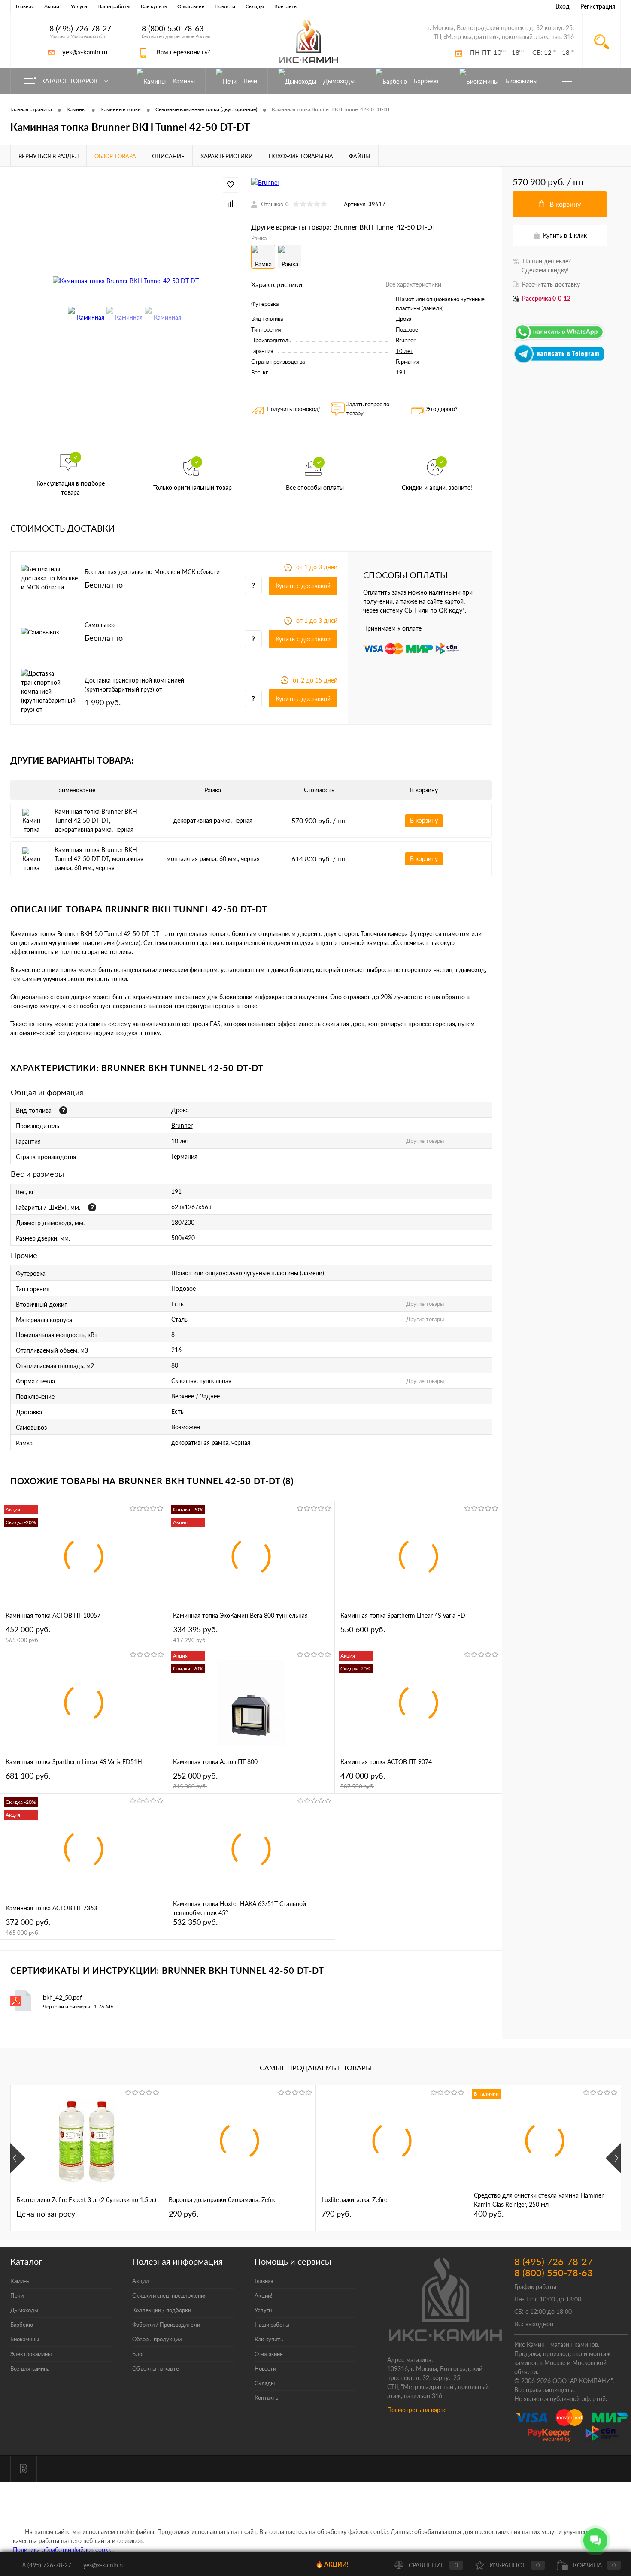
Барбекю (22, 2325)
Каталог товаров (70, 81)
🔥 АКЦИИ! (332, 2564)
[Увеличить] (126, 280)
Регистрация (598, 6)
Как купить (154, 6)
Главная (25, 6)
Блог (138, 2354)
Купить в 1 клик (565, 235)
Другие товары (425, 1141)
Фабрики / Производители (166, 2325)
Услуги (79, 6)
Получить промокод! (293, 409)
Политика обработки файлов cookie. (63, 2550)
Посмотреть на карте (417, 2410)
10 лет (405, 351)
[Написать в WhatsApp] (560, 340)
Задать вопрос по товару (368, 409)
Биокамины (25, 2339)
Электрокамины (31, 2354)
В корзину (424, 820)
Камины (20, 2281)
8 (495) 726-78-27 (80, 29)
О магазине (191, 6)
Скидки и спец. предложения (169, 2295)
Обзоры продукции (157, 2339)
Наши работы (114, 6)
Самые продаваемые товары (316, 2067)
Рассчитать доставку (551, 284)
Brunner (406, 340)
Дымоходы (24, 2310)
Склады (255, 6)
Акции (140, 2281)
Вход (563, 6)
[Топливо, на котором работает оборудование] (63, 1110)
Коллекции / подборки (162, 2310)
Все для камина (30, 2368)
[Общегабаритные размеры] (92, 1207)
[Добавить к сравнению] (231, 204)
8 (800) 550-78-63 (173, 29)
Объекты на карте (156, 2368)
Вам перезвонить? (183, 52)
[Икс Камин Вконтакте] (24, 2469)
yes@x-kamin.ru (85, 52)
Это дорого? (442, 409)
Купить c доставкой (303, 586)
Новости (225, 6)
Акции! (52, 6)
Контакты (286, 6)
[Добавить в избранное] (231, 185)
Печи (17, 2295)
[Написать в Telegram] (560, 361)
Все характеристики (413, 284)
